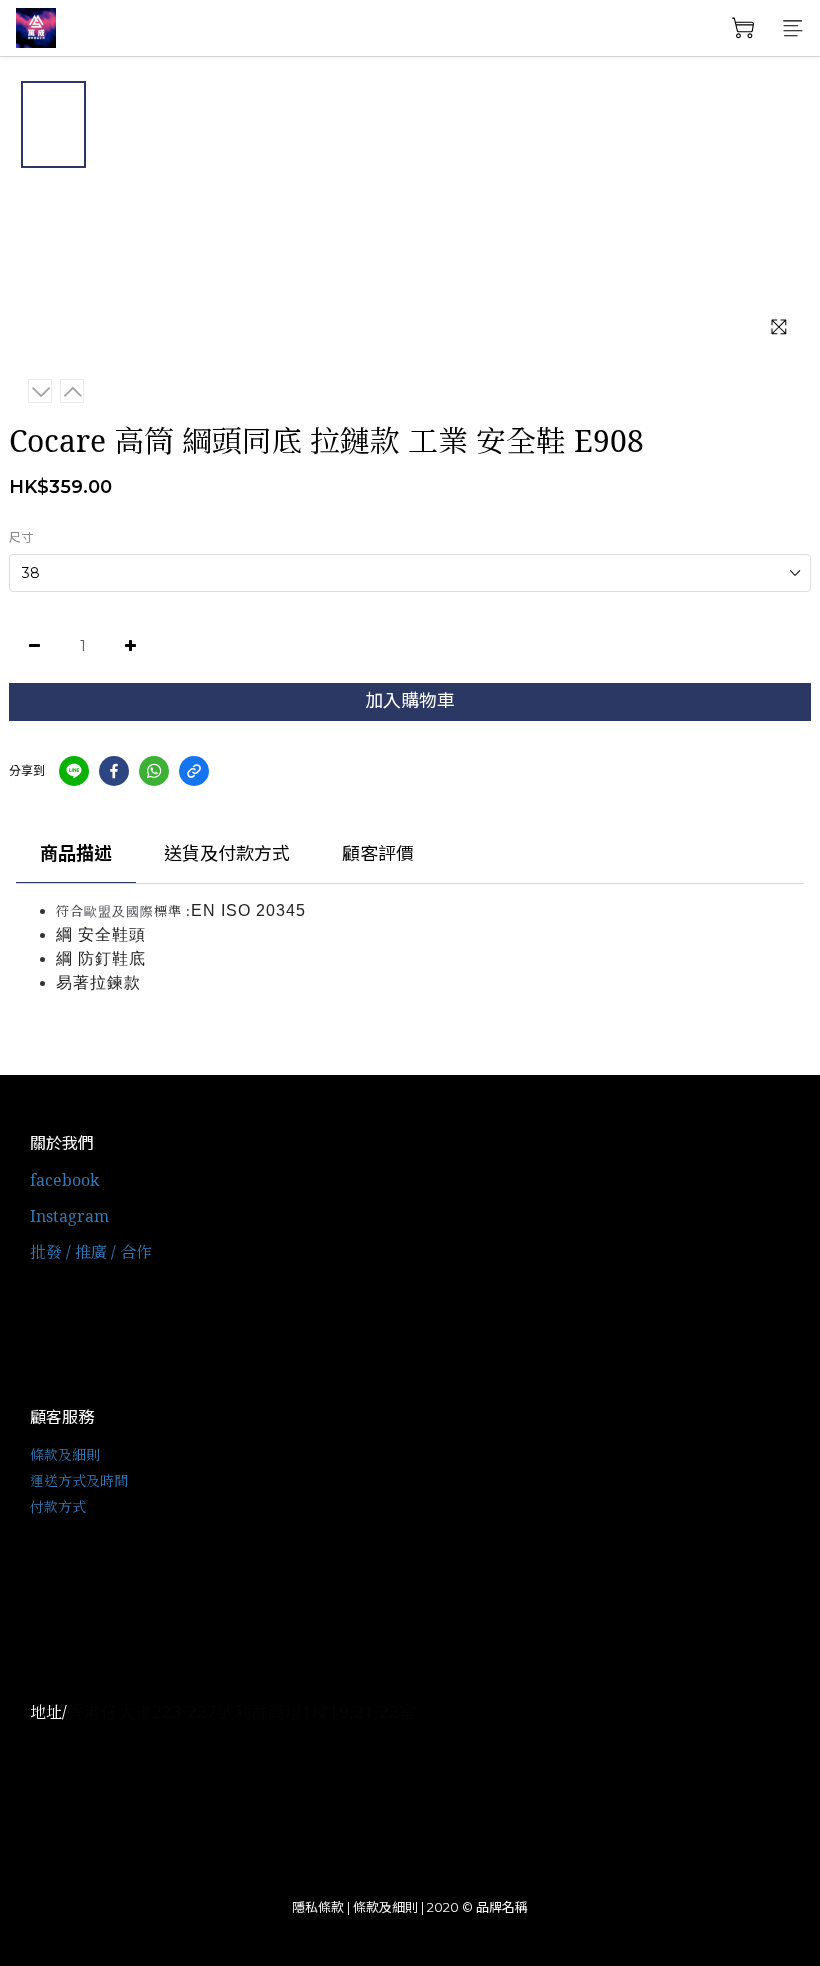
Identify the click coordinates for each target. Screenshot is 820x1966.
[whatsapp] (154, 771)
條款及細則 (65, 1454)
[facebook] (114, 771)
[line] (74, 771)
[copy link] (194, 771)
